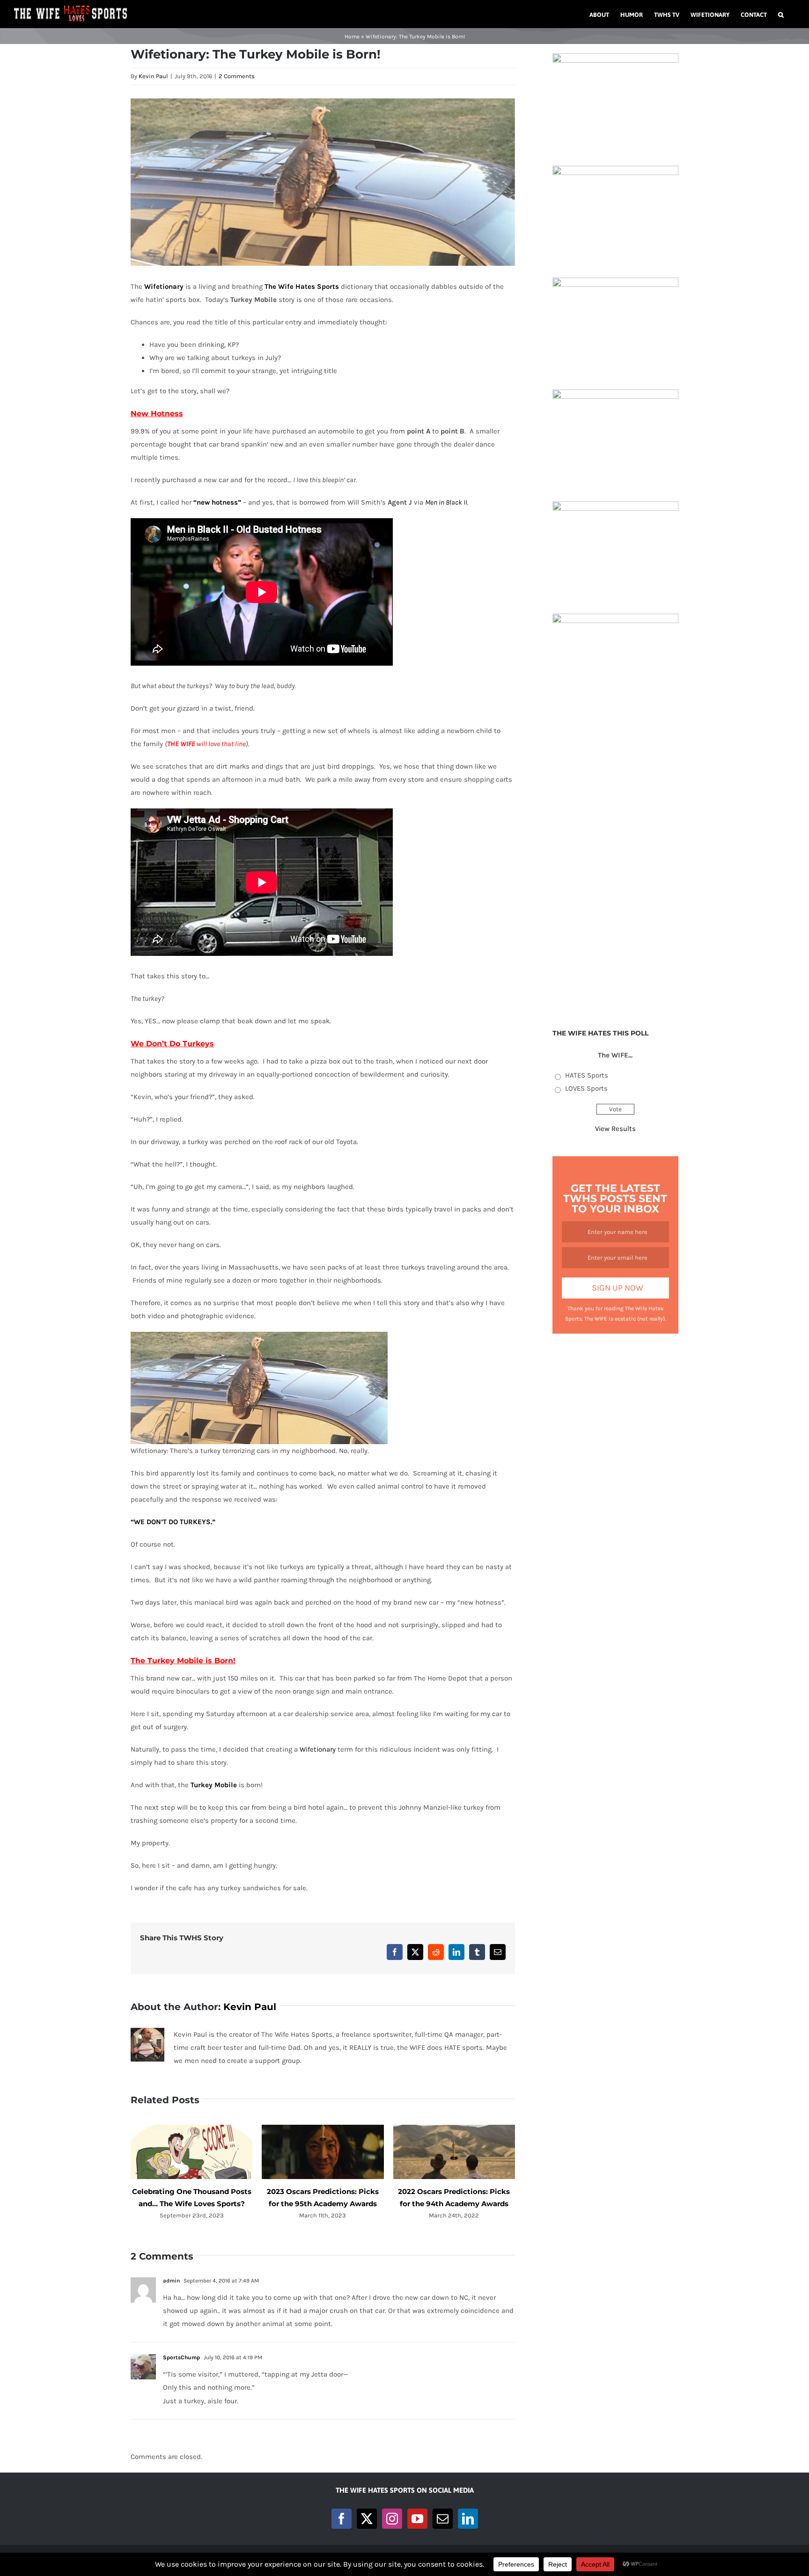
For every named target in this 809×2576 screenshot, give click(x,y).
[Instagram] (392, 2519)
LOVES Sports (586, 1088)
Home (352, 37)
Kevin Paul (153, 76)
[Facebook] (342, 2519)
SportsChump (181, 2357)
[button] (781, 14)
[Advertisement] (615, 866)
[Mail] (443, 2519)
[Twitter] (367, 2519)
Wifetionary (164, 286)
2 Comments (237, 76)
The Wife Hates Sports (302, 286)
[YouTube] (417, 2519)
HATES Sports (587, 1075)
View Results (615, 1129)
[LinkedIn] (468, 2519)
